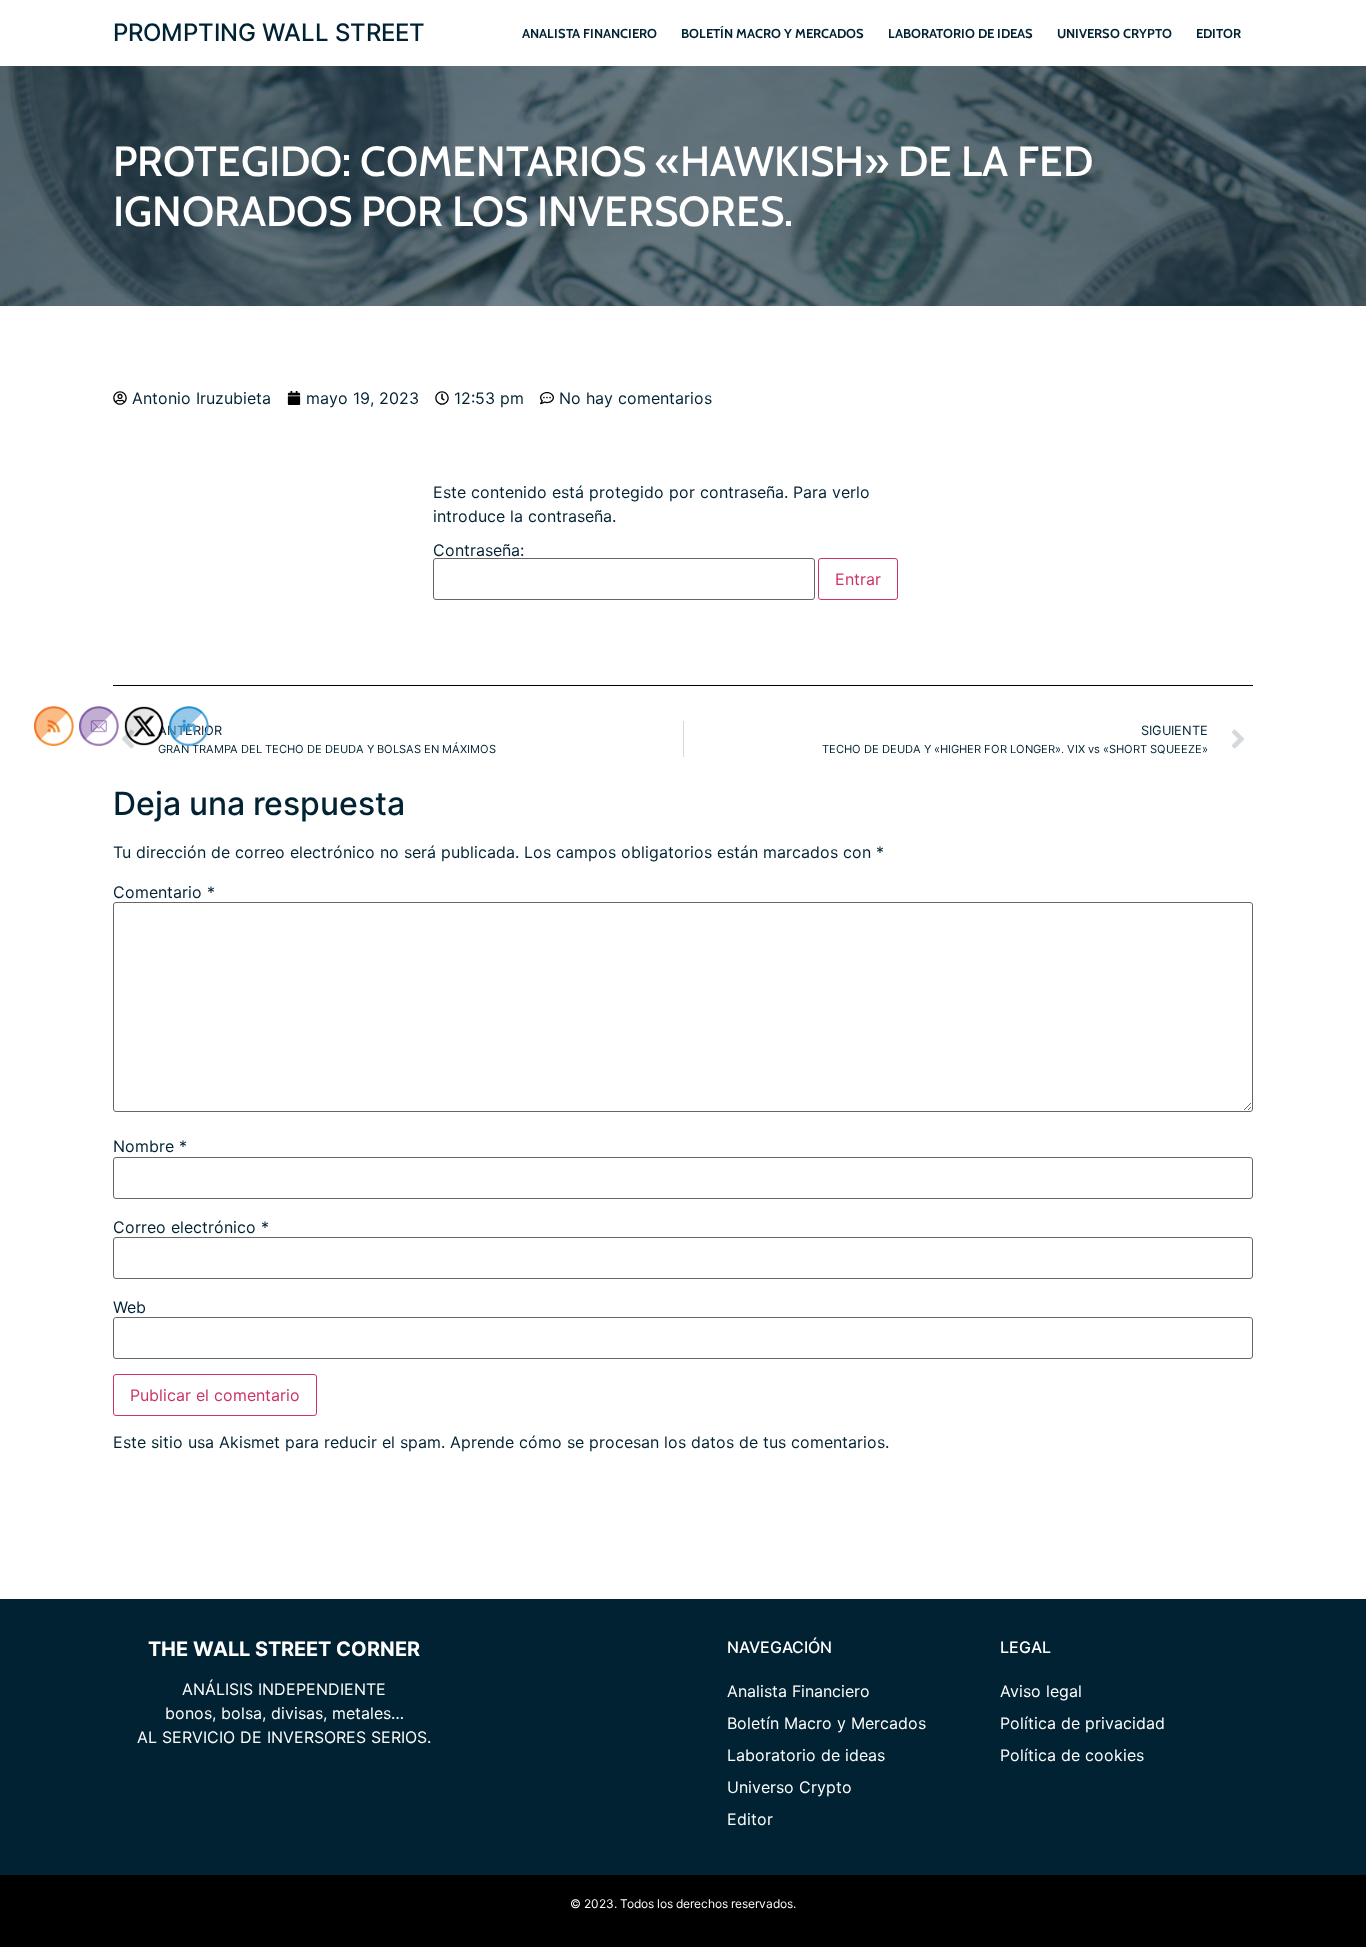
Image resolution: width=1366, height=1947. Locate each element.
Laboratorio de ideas (960, 33)
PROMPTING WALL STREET (269, 32)
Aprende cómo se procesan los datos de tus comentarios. (669, 1442)
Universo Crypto (1114, 33)
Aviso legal (1041, 1691)
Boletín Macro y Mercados (772, 33)
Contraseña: (478, 551)
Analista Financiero (589, 33)
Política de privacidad (1082, 1723)
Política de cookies (1072, 1755)
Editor (1218, 33)
